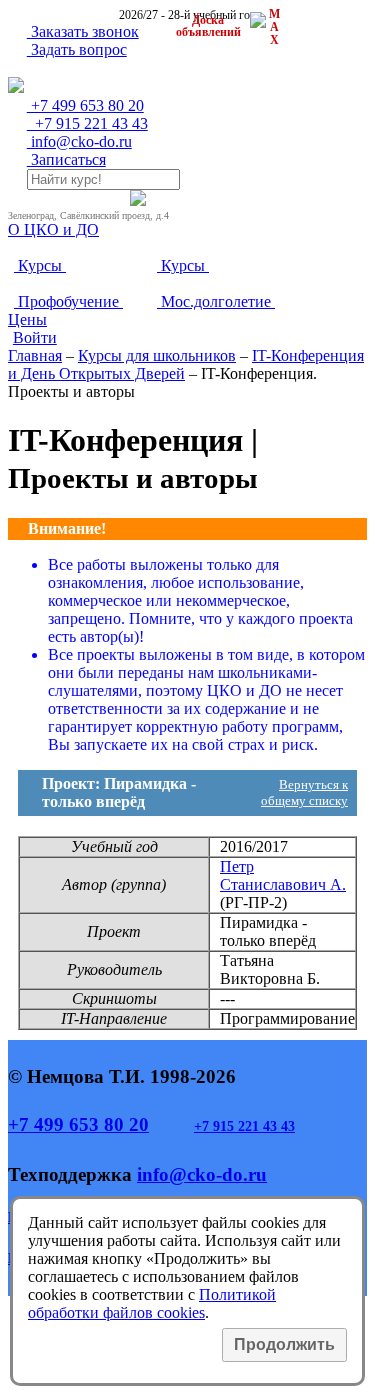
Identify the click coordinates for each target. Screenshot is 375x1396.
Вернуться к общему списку (304, 792)
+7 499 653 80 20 (78, 1124)
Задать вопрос (77, 49)
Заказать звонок (83, 31)
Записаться (66, 159)
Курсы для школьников (157, 355)
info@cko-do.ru (79, 141)
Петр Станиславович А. (283, 875)
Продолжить (284, 1344)
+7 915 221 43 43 (244, 1126)
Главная (35, 355)
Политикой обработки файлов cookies (152, 1303)
